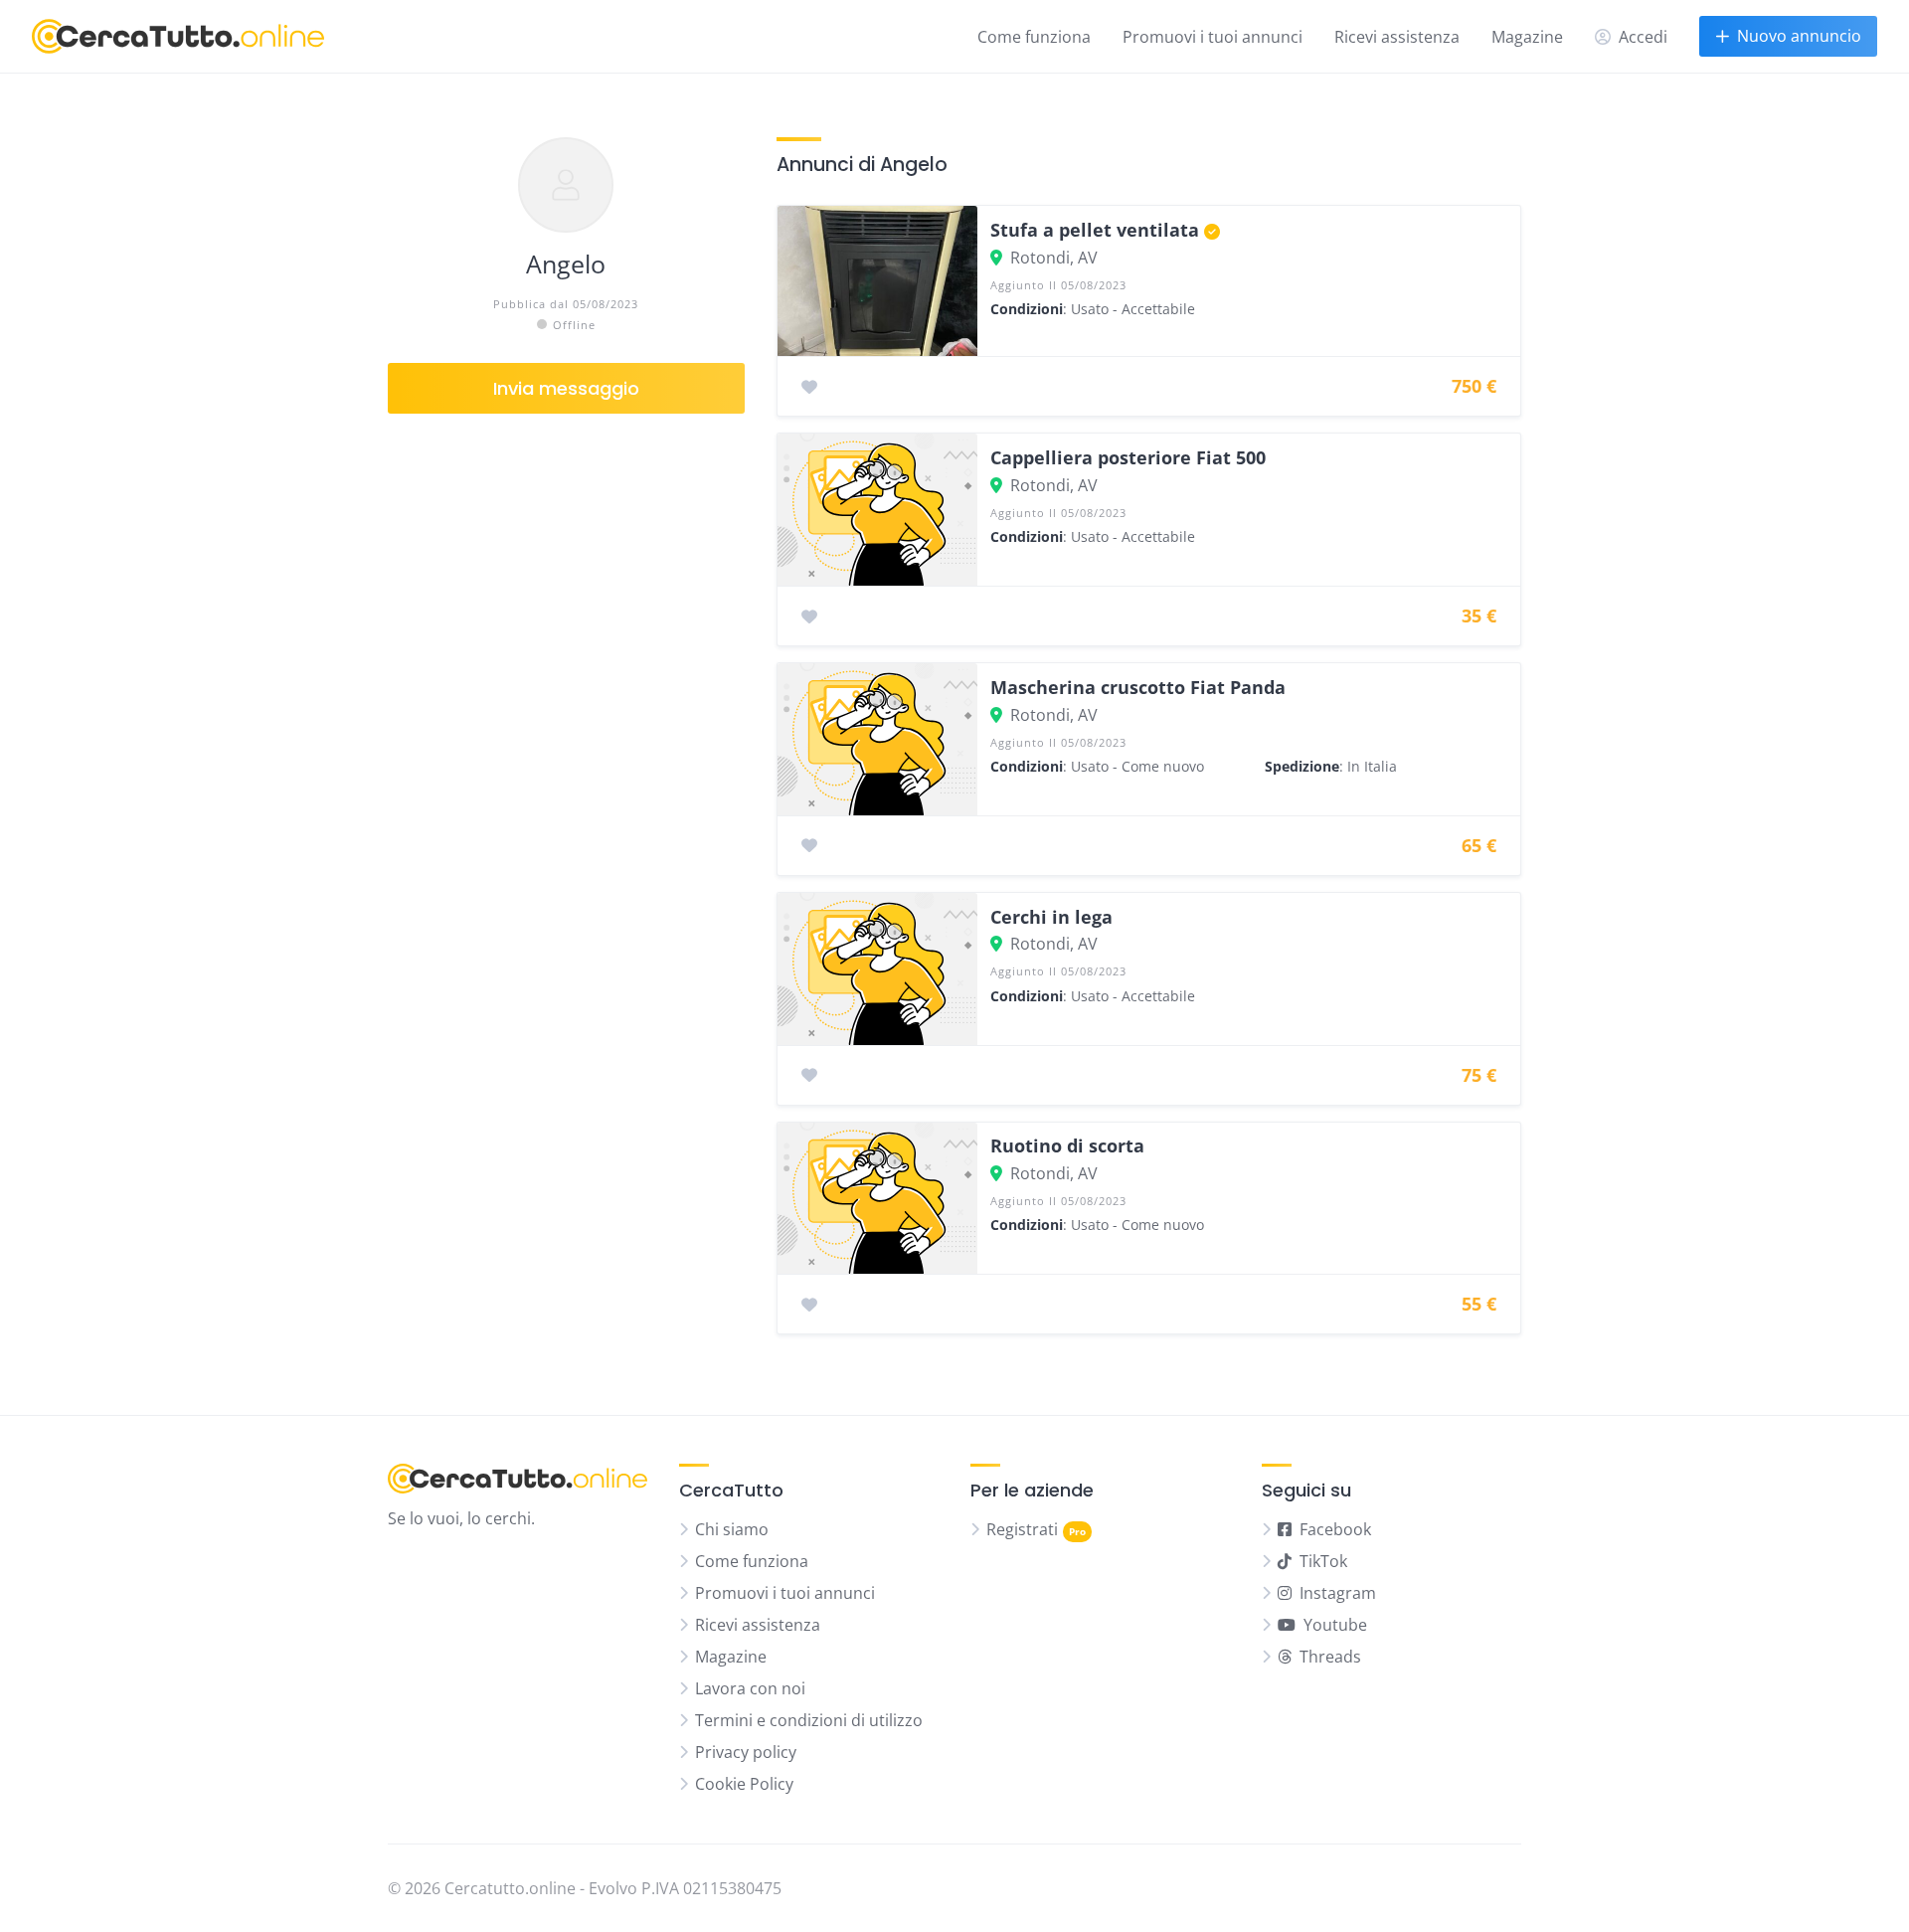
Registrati (1022, 1529)
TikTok (1323, 1561)
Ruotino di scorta (1067, 1145)
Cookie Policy (744, 1784)
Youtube (1335, 1625)
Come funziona (1034, 37)
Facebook (1335, 1529)
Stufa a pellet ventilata (1095, 230)
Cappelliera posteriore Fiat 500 (1128, 457)
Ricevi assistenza (1397, 37)
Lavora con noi (750, 1688)
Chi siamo (732, 1529)
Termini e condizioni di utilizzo (809, 1720)
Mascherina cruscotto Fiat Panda (1138, 687)
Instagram (1338, 1593)
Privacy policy (746, 1752)
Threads (1330, 1657)
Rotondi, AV (1054, 258)
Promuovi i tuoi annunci (1213, 37)
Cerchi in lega (1051, 917)
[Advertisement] (566, 776)
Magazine (1527, 37)
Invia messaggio (566, 388)
